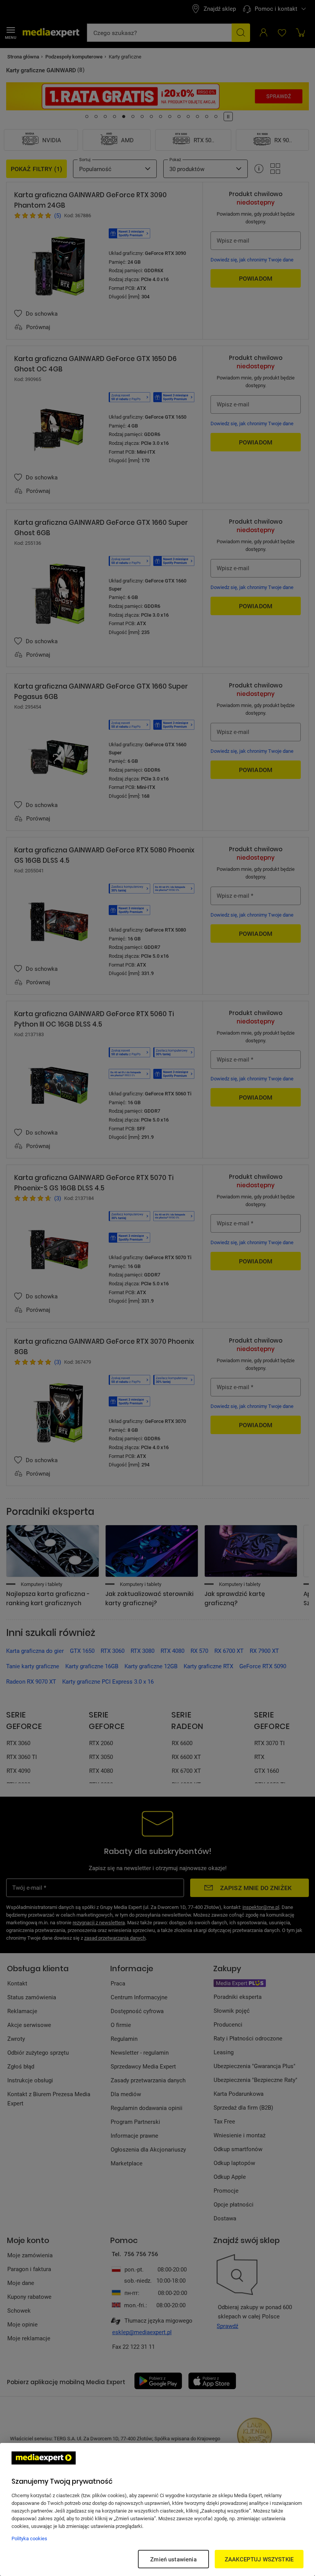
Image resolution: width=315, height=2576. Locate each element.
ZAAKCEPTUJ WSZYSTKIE (259, 2559)
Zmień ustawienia (173, 2559)
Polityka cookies (29, 2538)
